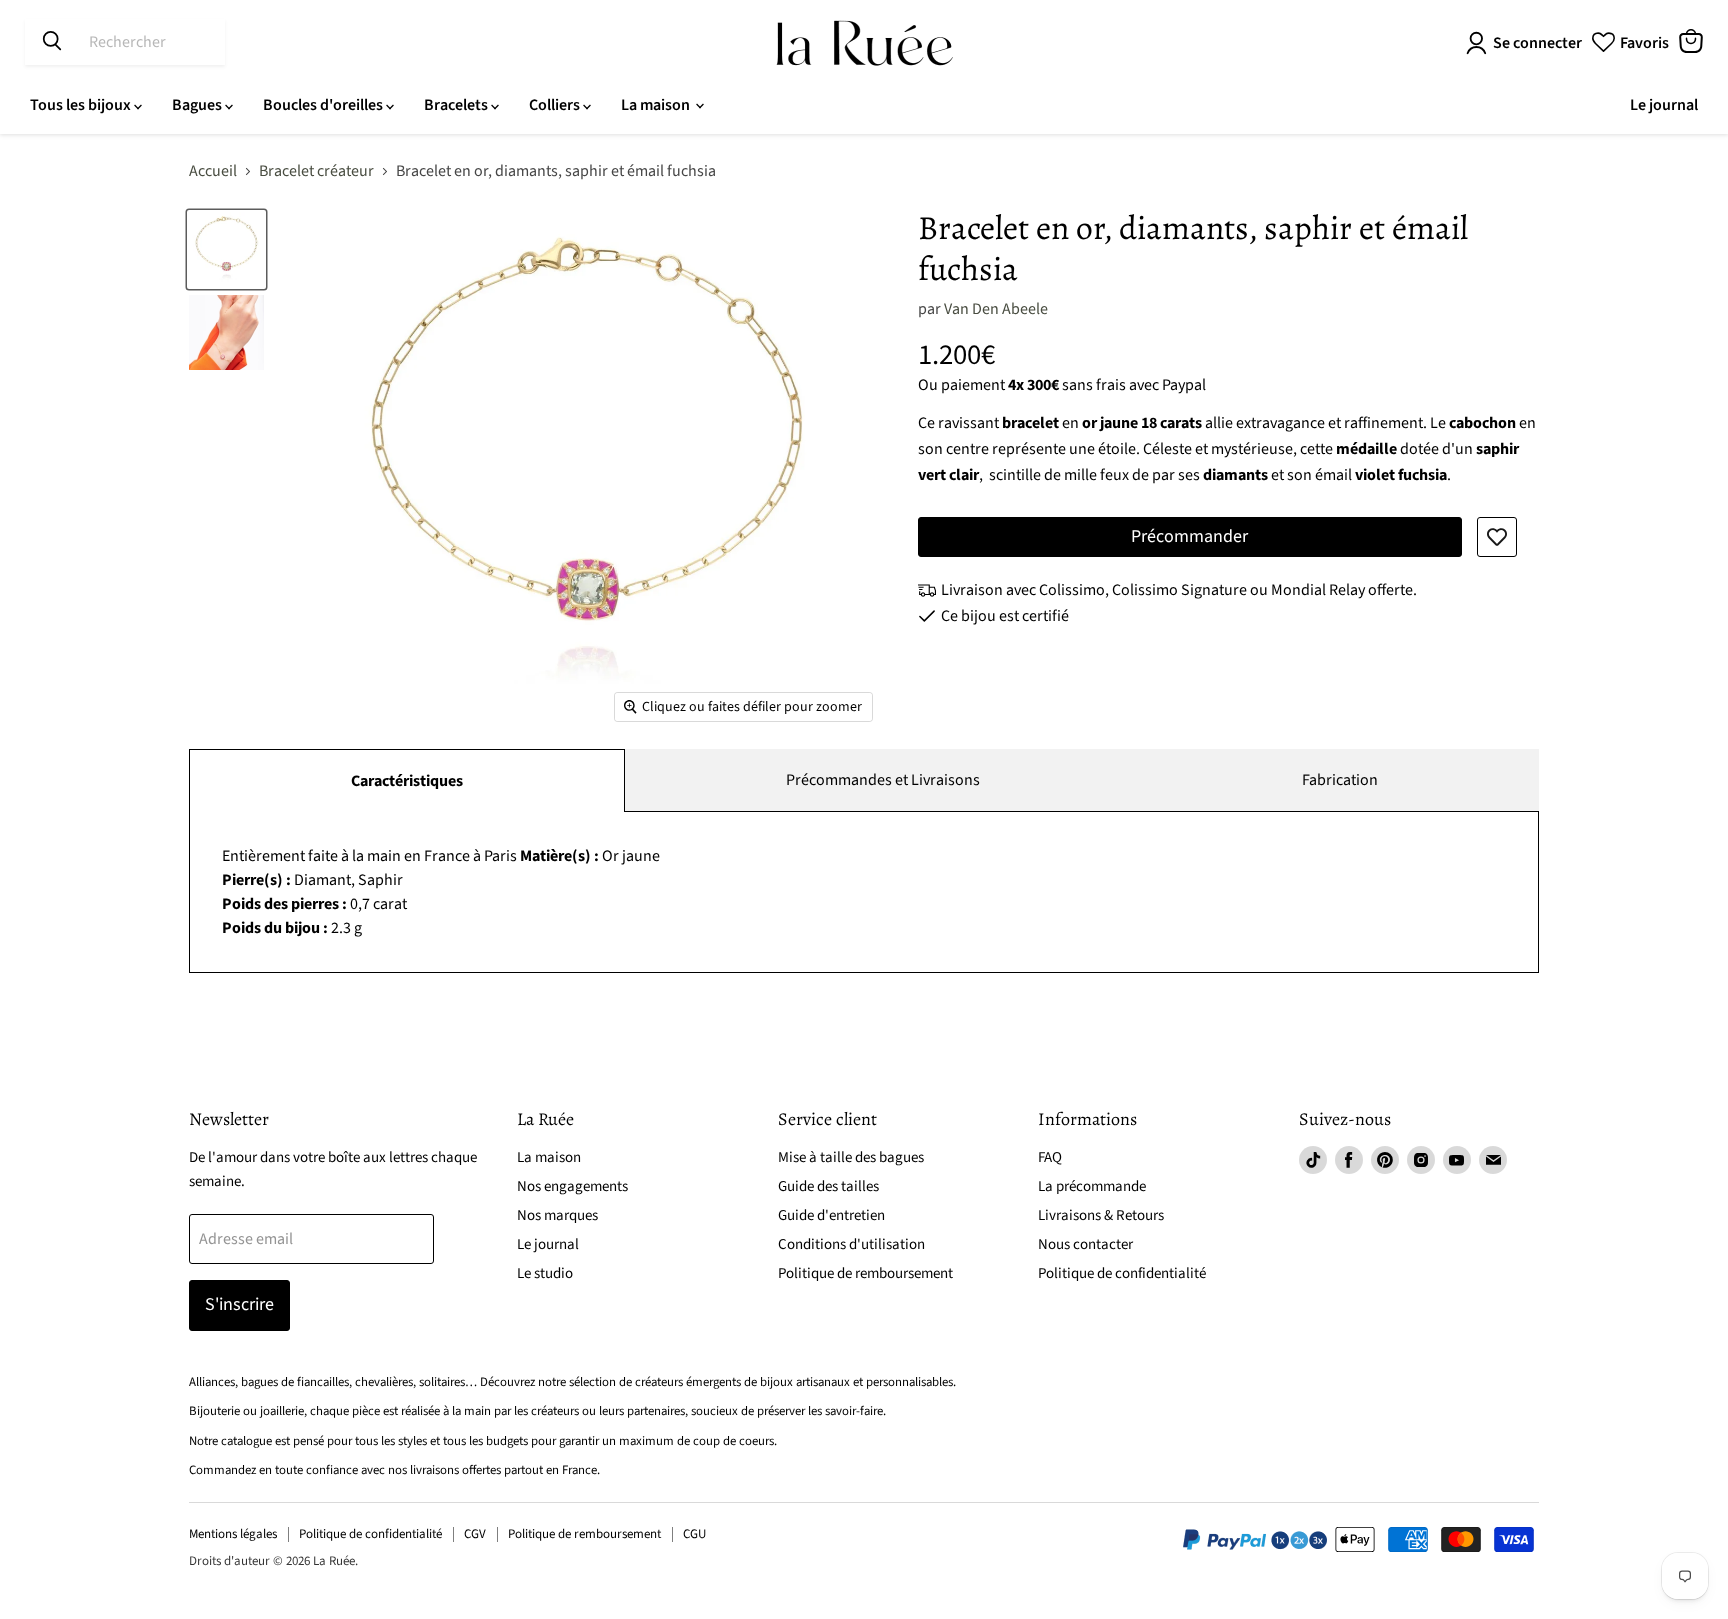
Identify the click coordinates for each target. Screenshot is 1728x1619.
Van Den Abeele (996, 309)
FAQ (1050, 1157)
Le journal (1664, 105)
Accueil (213, 171)
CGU (694, 1534)
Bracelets (457, 105)
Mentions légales (233, 1534)
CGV (475, 1534)
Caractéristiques (407, 781)
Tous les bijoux (82, 105)
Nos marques (557, 1215)
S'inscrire (239, 1304)
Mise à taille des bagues (851, 1157)
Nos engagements (572, 1186)
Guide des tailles (828, 1186)
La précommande (1092, 1186)
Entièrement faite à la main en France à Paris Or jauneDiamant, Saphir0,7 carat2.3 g (441, 892)
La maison (657, 105)
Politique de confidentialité (1122, 1273)
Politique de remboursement (865, 1273)
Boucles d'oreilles (324, 105)
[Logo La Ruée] (864, 43)
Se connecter (1537, 43)
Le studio (545, 1273)
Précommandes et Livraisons (883, 780)
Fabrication (1340, 780)
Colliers (556, 105)
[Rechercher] (52, 42)
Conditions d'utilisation (851, 1244)
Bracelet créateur (316, 171)
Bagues (198, 105)
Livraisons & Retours (1101, 1215)
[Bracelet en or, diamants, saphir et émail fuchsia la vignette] (226, 249)
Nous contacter (1085, 1244)
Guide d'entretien (831, 1215)
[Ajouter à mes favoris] (1497, 537)
